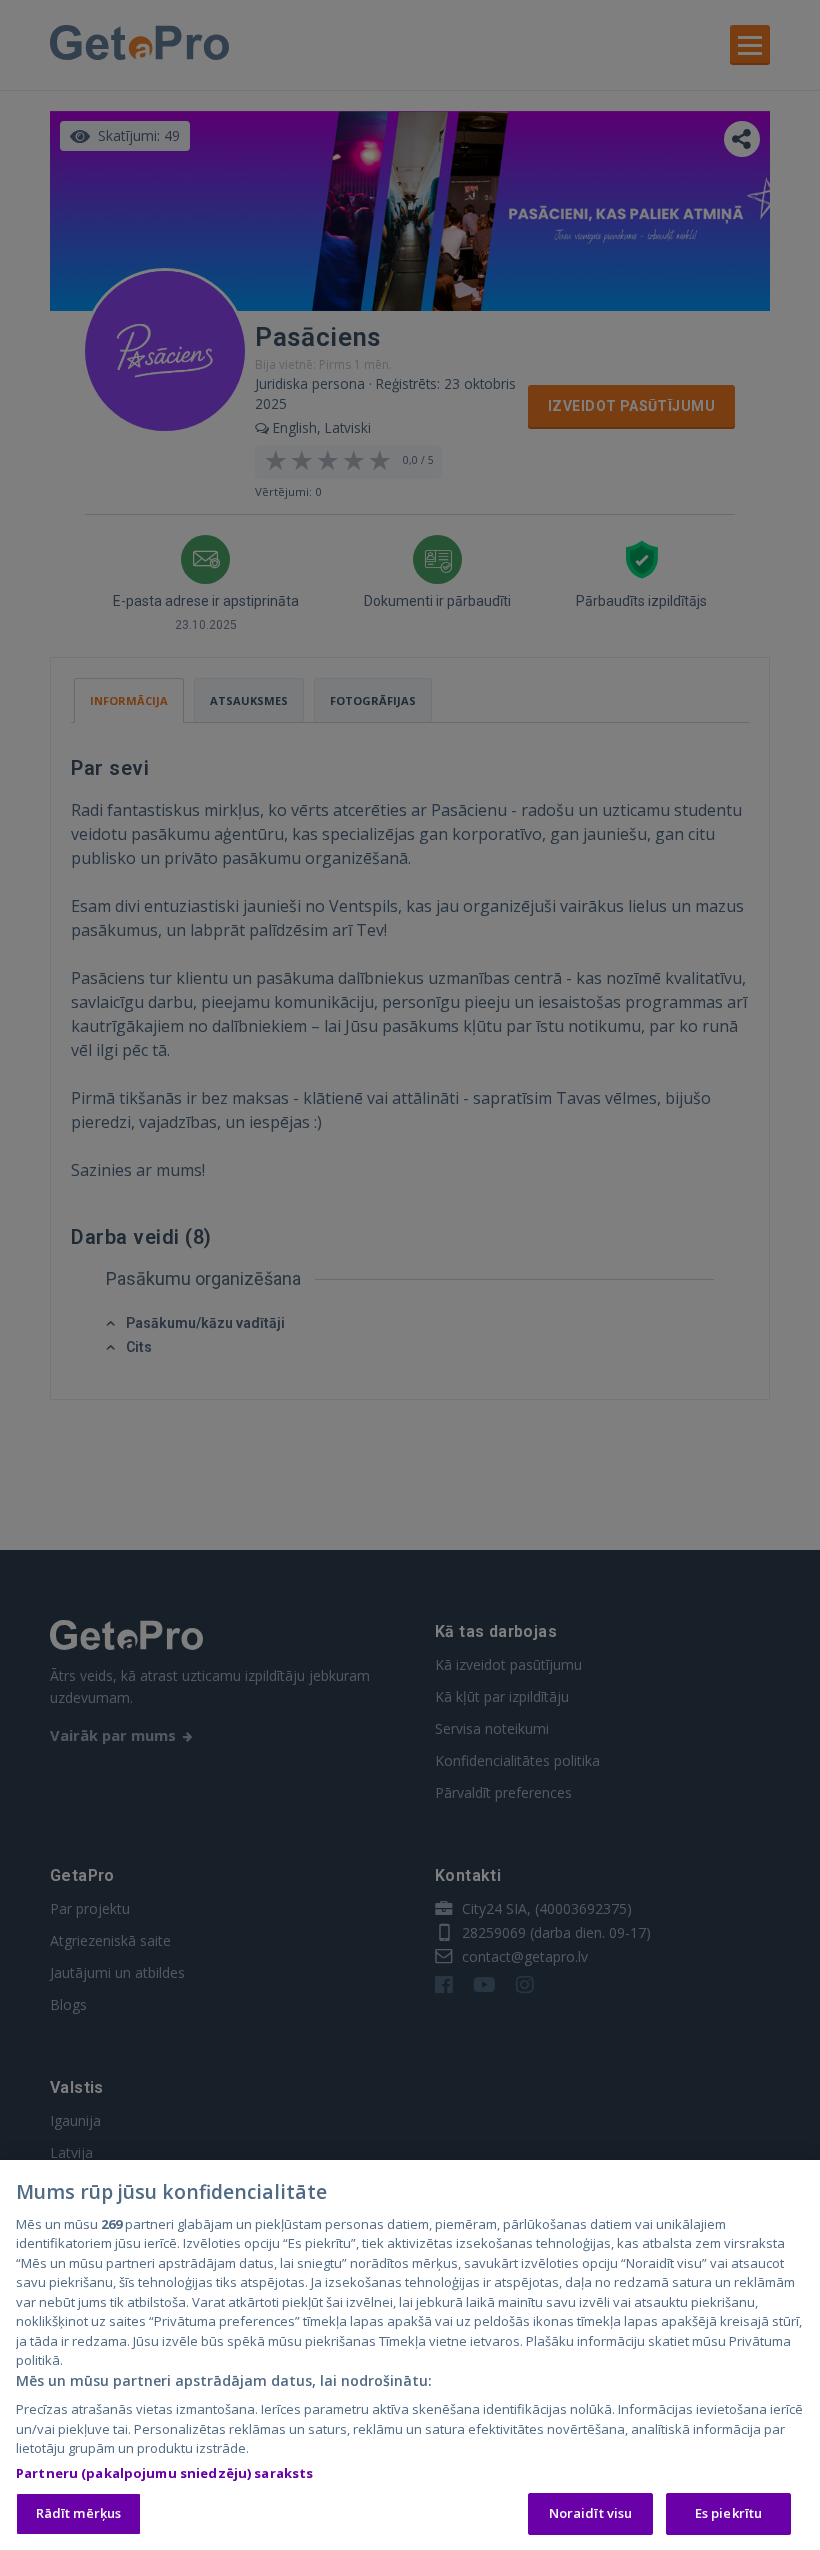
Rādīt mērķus (79, 2513)
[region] (410, 2355)
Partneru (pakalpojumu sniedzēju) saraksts (164, 2473)
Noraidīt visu (591, 2513)
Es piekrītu (728, 2513)
